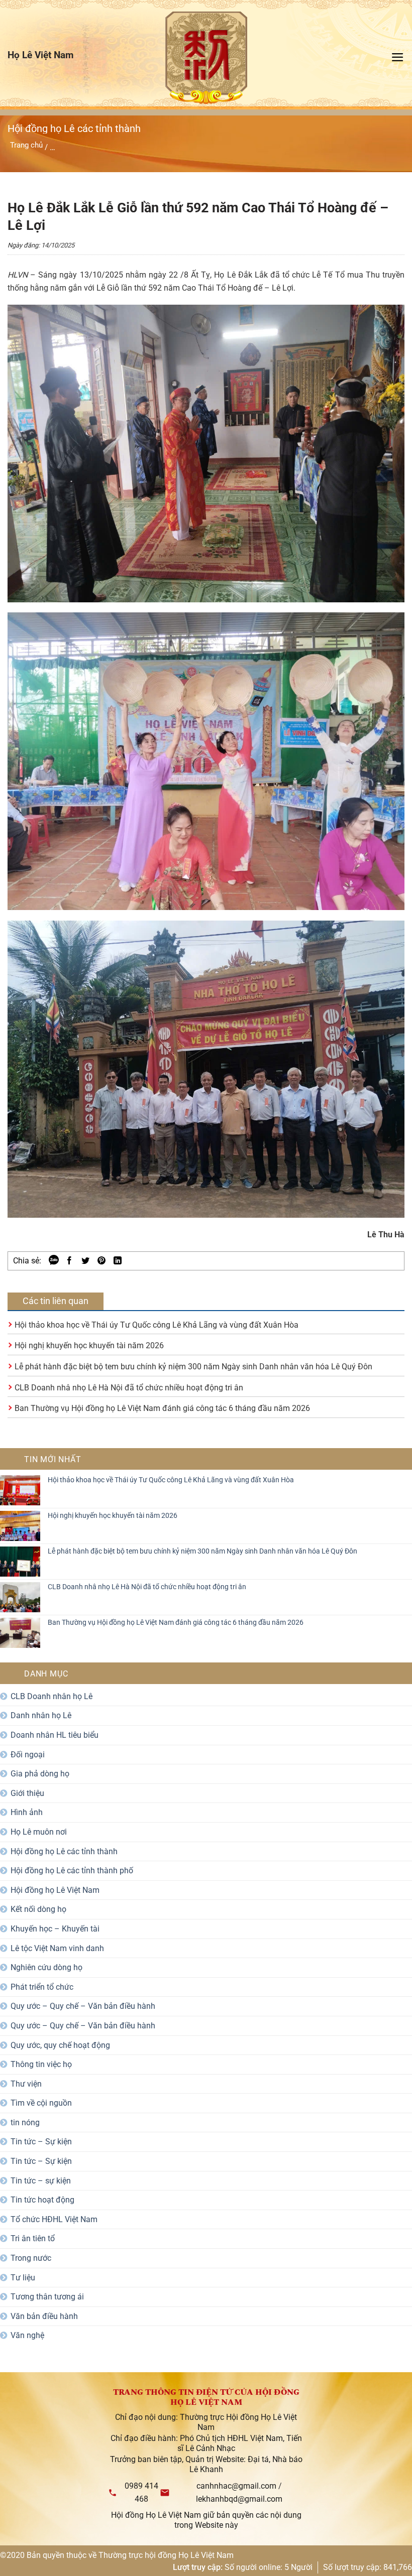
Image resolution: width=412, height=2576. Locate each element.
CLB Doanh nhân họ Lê (51, 1696)
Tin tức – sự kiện (41, 2181)
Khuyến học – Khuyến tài (55, 1929)
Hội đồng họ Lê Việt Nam (55, 1890)
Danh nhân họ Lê (41, 1715)
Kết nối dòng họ (38, 1909)
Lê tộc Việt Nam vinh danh (57, 1948)
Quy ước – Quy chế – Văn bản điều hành (83, 2006)
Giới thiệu (27, 1793)
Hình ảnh (27, 1812)
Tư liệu (23, 2278)
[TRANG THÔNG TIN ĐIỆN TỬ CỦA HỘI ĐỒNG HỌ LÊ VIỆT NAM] (206, 58)
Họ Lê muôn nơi (39, 1832)
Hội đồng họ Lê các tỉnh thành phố (72, 1871)
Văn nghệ (27, 2335)
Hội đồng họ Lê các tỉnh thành (64, 1851)
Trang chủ (26, 145)
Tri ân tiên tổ (33, 2238)
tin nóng (25, 2122)
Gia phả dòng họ (40, 1774)
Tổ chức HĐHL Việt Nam (54, 2219)
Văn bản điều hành (44, 2316)
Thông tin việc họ (41, 2064)
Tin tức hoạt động (42, 2200)
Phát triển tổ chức (42, 1987)
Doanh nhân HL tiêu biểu (55, 1735)
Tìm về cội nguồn (41, 2103)
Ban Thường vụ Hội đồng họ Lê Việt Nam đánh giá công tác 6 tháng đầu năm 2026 (162, 1408)
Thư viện (26, 2084)
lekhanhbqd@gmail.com (239, 2499)
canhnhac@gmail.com (236, 2486)
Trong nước (31, 2258)
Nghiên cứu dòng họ (46, 1967)
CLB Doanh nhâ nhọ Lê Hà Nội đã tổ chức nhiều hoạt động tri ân (129, 1388)
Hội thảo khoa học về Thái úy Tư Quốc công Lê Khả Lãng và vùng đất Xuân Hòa (157, 1325)
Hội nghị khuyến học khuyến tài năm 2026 (89, 1345)
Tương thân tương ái (47, 2297)
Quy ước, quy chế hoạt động (60, 2045)
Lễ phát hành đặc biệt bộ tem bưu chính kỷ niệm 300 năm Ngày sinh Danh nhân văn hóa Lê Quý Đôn (193, 1367)
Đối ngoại (28, 1755)
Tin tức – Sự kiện (41, 2142)
